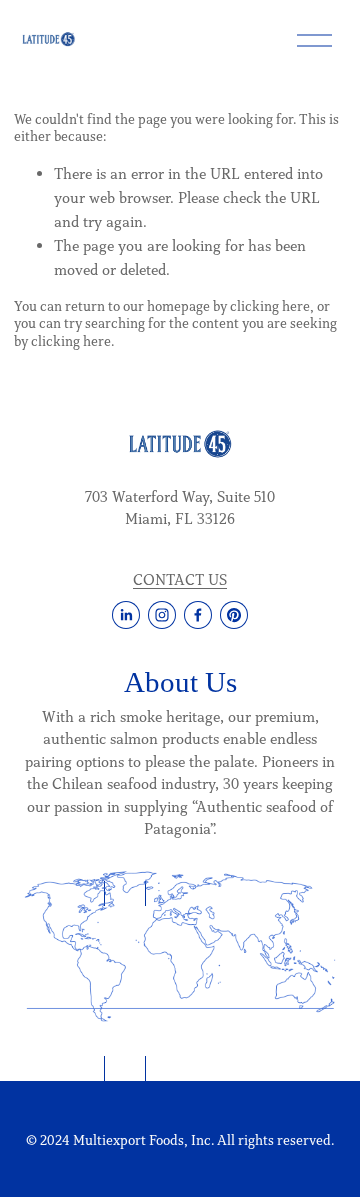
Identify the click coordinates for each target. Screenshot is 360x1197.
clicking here (270, 306)
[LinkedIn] (126, 615)
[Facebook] (198, 615)
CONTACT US (180, 579)
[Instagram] (162, 615)
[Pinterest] (234, 615)
